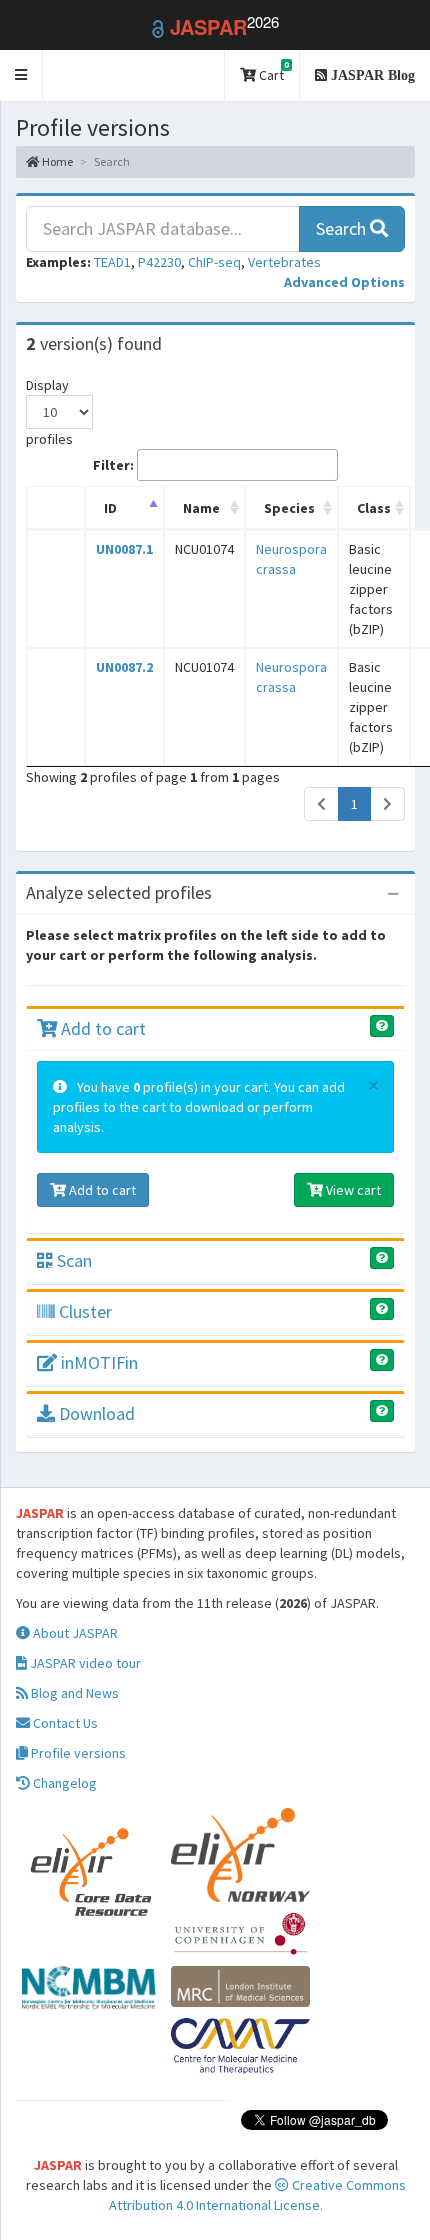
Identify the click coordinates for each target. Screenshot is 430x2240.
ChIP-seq (214, 262)
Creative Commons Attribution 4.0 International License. (257, 2195)
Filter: (113, 465)
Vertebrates (284, 262)
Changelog (63, 1783)
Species (289, 508)
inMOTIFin (97, 1362)
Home (56, 161)
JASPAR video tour (84, 1663)
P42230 (159, 262)
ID (110, 508)
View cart (352, 1190)
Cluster (83, 1311)
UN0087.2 (124, 667)
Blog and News (73, 1693)
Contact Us (64, 1723)
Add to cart (101, 1028)
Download (95, 1413)
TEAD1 (112, 262)
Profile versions (77, 1753)
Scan (72, 1260)
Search (343, 228)
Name (201, 508)
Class (374, 508)
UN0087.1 (124, 549)
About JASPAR (74, 1633)
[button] (21, 75)
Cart (272, 71)
